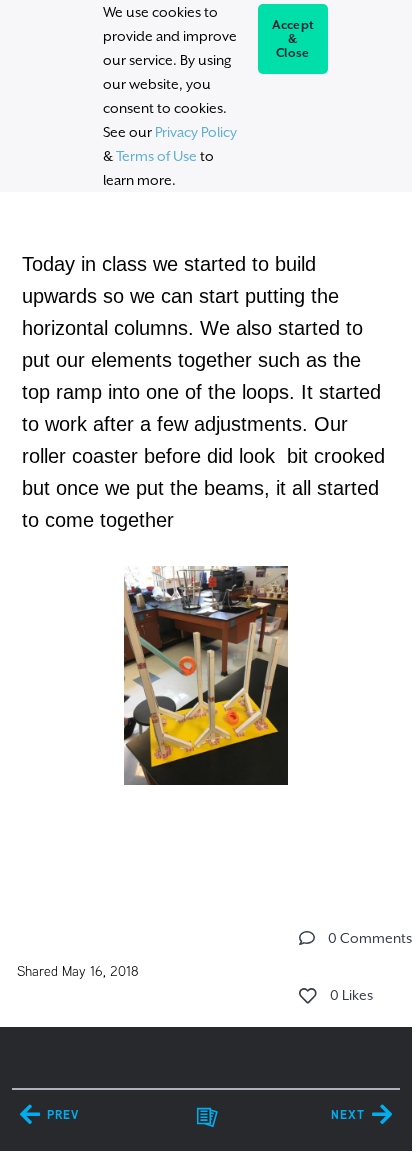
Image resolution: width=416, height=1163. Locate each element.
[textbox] (205, 544)
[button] (307, 938)
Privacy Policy (196, 132)
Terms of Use (156, 156)
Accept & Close (293, 39)
